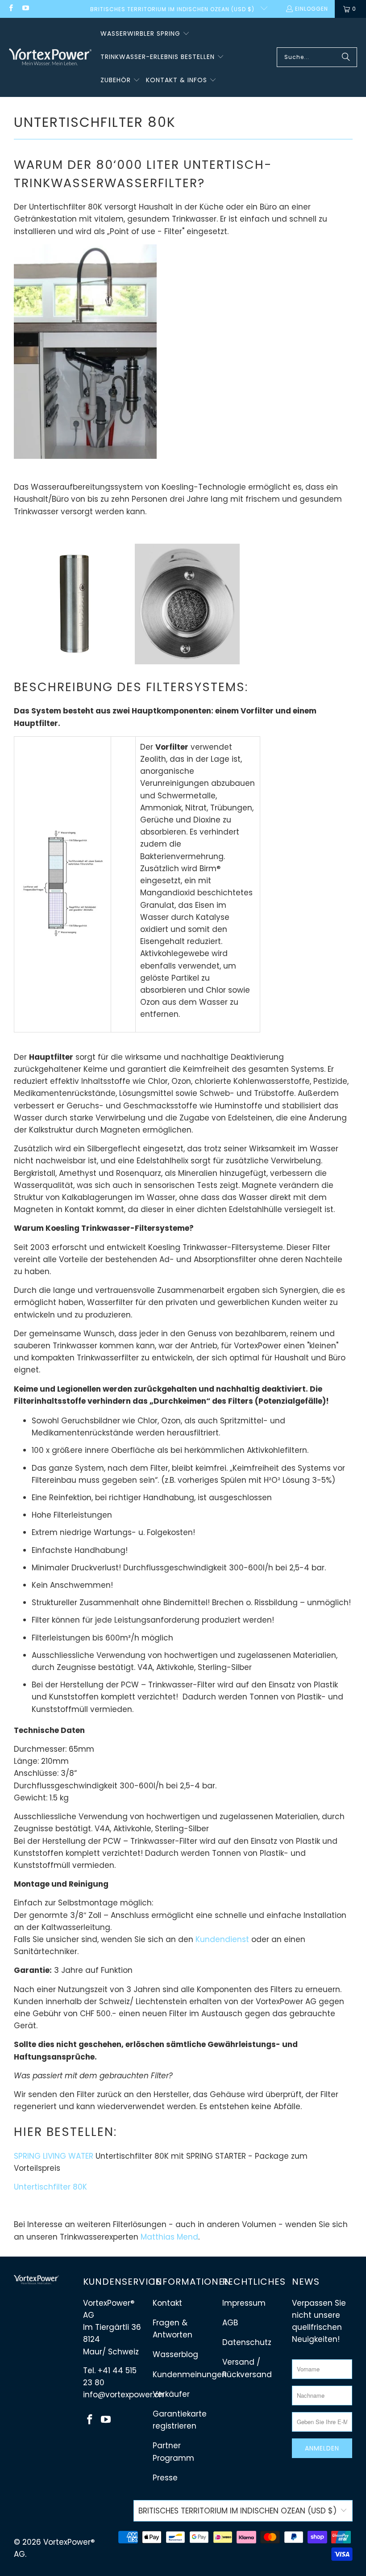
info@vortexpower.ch (123, 2395)
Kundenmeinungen (190, 2375)
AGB (230, 2323)
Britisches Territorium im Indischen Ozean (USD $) (173, 9)
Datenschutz (247, 2342)
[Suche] (346, 57)
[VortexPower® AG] (50, 57)
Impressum (244, 2303)
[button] (145, 34)
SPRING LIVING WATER (54, 2156)
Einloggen (312, 9)
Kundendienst (222, 1939)
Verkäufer (171, 2394)
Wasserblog (175, 2354)
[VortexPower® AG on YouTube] (25, 9)
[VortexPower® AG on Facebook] (10, 9)
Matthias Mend (169, 2237)
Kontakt (167, 2303)
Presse (165, 2478)
